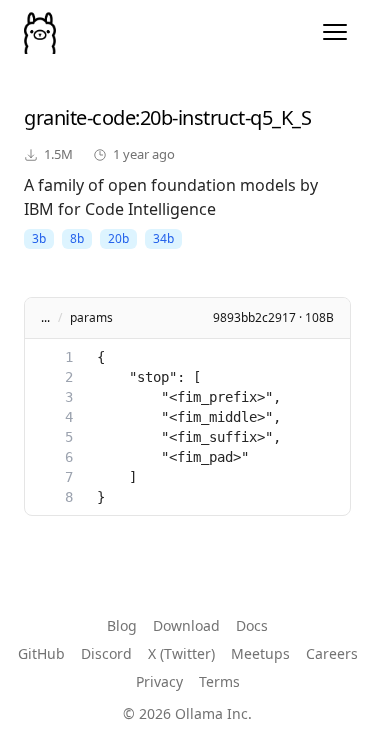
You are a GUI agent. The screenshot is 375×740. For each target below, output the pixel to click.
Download (186, 625)
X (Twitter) (181, 653)
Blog (122, 625)
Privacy (159, 681)
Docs (252, 625)
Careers (332, 653)
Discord (106, 653)
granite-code (79, 117)
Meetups (260, 653)
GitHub (41, 653)
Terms (219, 681)
